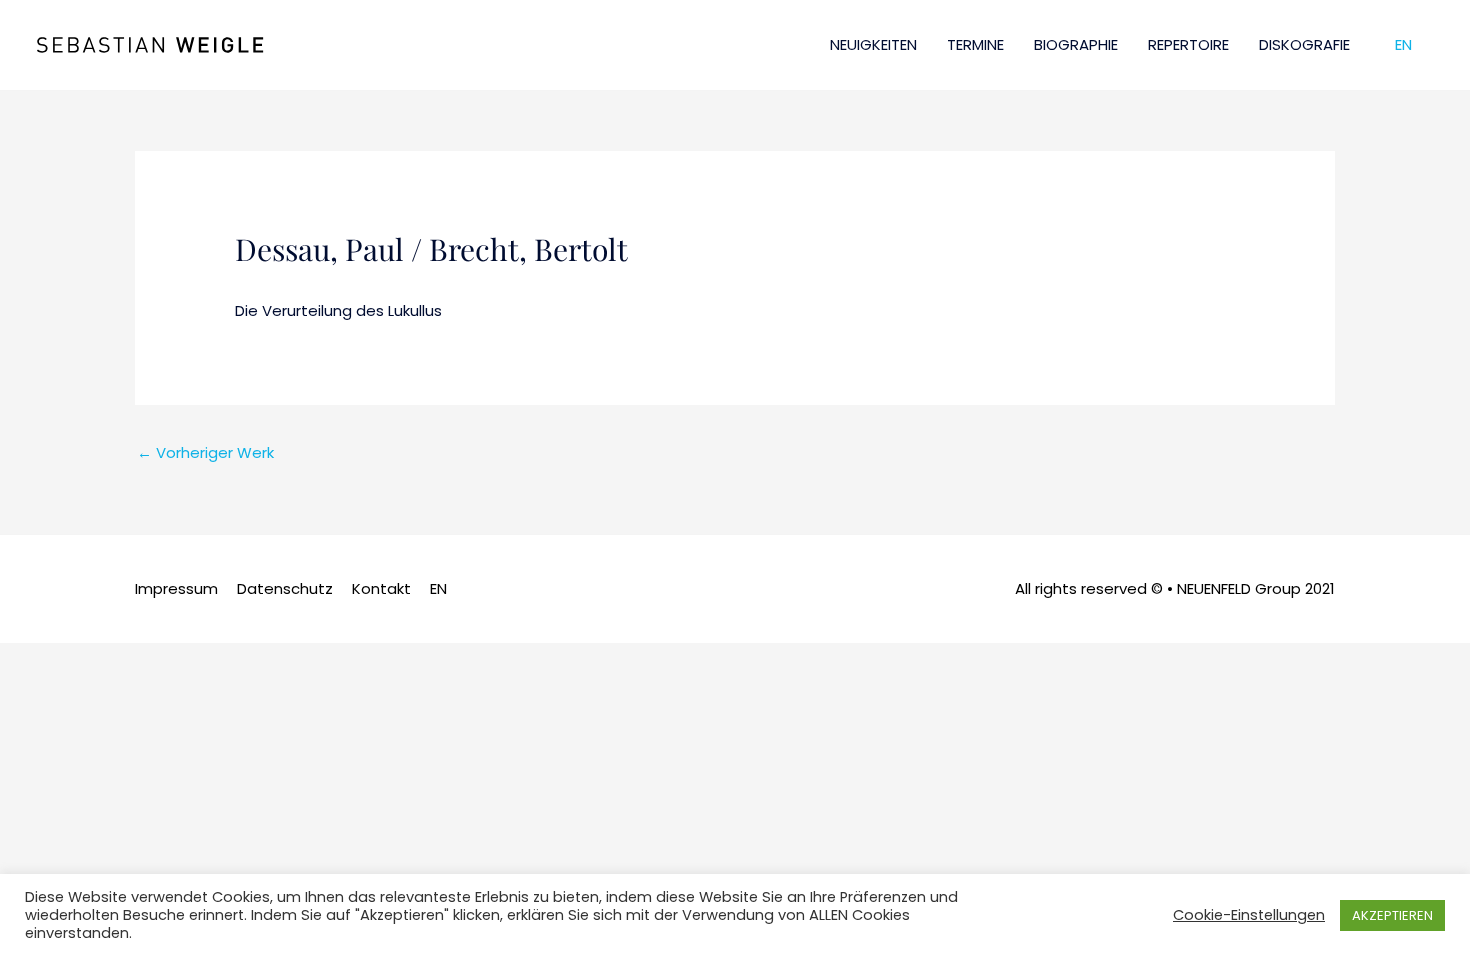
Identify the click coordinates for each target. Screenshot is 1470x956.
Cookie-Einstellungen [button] (1249, 915)
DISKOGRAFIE (1304, 44)
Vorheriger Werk (205, 452)
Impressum (176, 588)
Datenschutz (285, 588)
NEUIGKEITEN (873, 44)
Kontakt (381, 588)
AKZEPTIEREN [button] (1392, 915)
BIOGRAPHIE (1076, 44)
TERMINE (975, 44)
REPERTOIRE (1188, 44)
